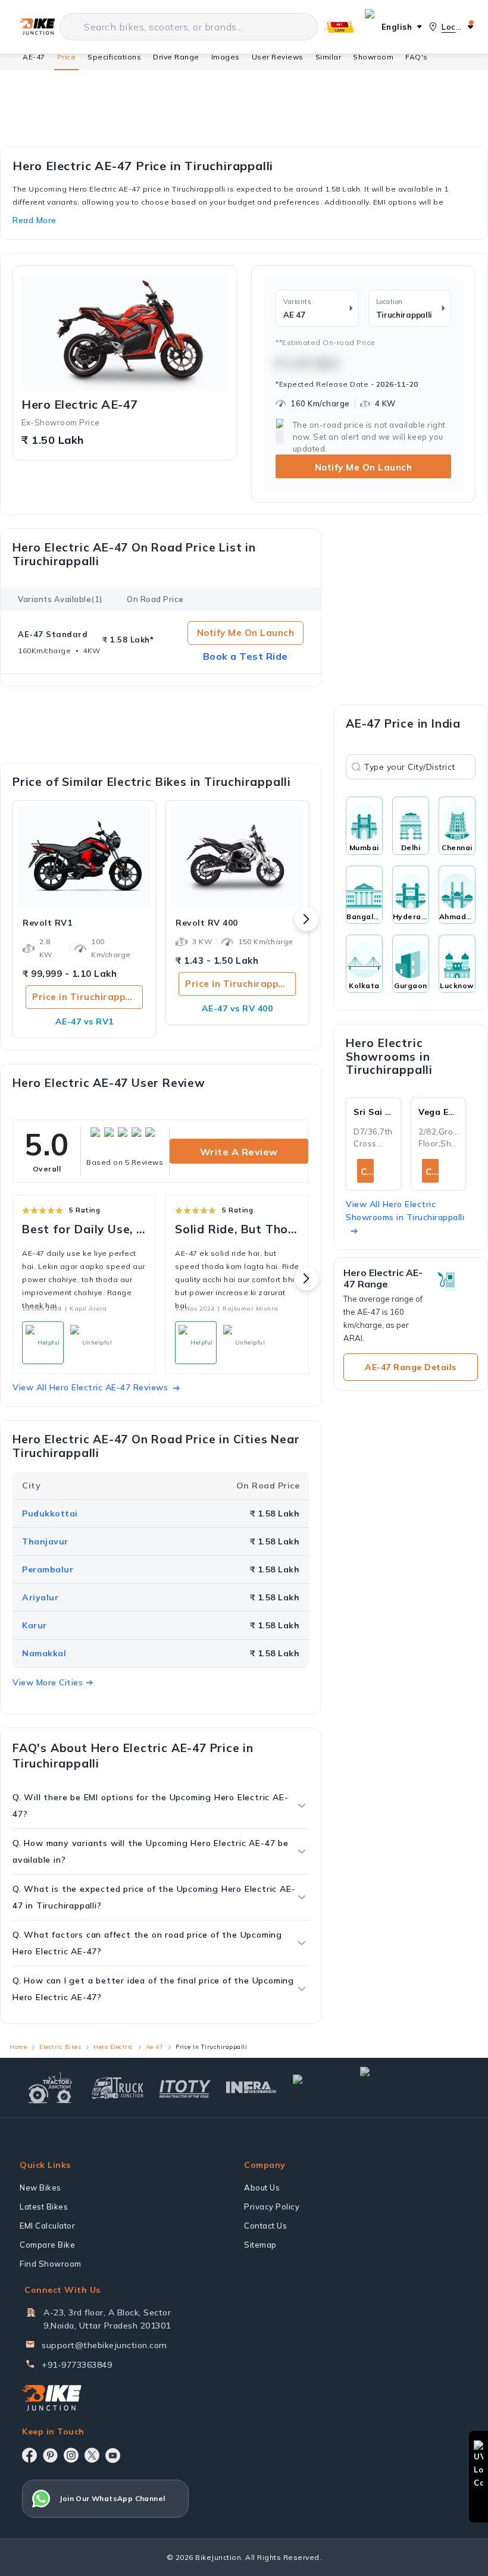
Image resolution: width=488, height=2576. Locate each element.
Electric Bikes (60, 2047)
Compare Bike (47, 2245)
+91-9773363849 (77, 2365)
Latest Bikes (44, 2207)
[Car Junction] (319, 2088)
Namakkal (44, 1653)
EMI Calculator (47, 2226)
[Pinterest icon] (50, 2455)
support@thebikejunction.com (104, 2345)
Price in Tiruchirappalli (86, 997)
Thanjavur (45, 1541)
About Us (262, 2188)
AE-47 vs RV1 (85, 1021)
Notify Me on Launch (364, 467)
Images (226, 57)
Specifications (114, 57)
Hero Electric (113, 2047)
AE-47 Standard (53, 634)
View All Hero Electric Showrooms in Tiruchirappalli (405, 1211)
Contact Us (265, 2226)
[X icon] (92, 2455)
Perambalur (48, 1569)
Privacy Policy (272, 2207)
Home (18, 2047)
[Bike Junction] (37, 27)
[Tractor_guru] (412, 2088)
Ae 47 (155, 2047)
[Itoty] (185, 2087)
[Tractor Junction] (50, 2088)
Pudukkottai (50, 1513)
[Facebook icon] (29, 2455)
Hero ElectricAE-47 (80, 405)
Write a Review (239, 1152)
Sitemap (260, 2245)
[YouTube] (113, 2456)
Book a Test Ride (245, 656)
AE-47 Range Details (411, 1367)
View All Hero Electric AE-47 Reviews (90, 1387)
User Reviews (278, 57)
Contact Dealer (367, 1172)
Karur (35, 1625)
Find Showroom (51, 2264)
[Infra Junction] (251, 2088)
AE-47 (34, 57)
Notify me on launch (246, 633)
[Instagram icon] (71, 2455)
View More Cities (48, 1682)
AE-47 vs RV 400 (237, 1008)
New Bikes (40, 2188)
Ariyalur (40, 1597)
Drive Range (176, 57)
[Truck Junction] (118, 2088)
